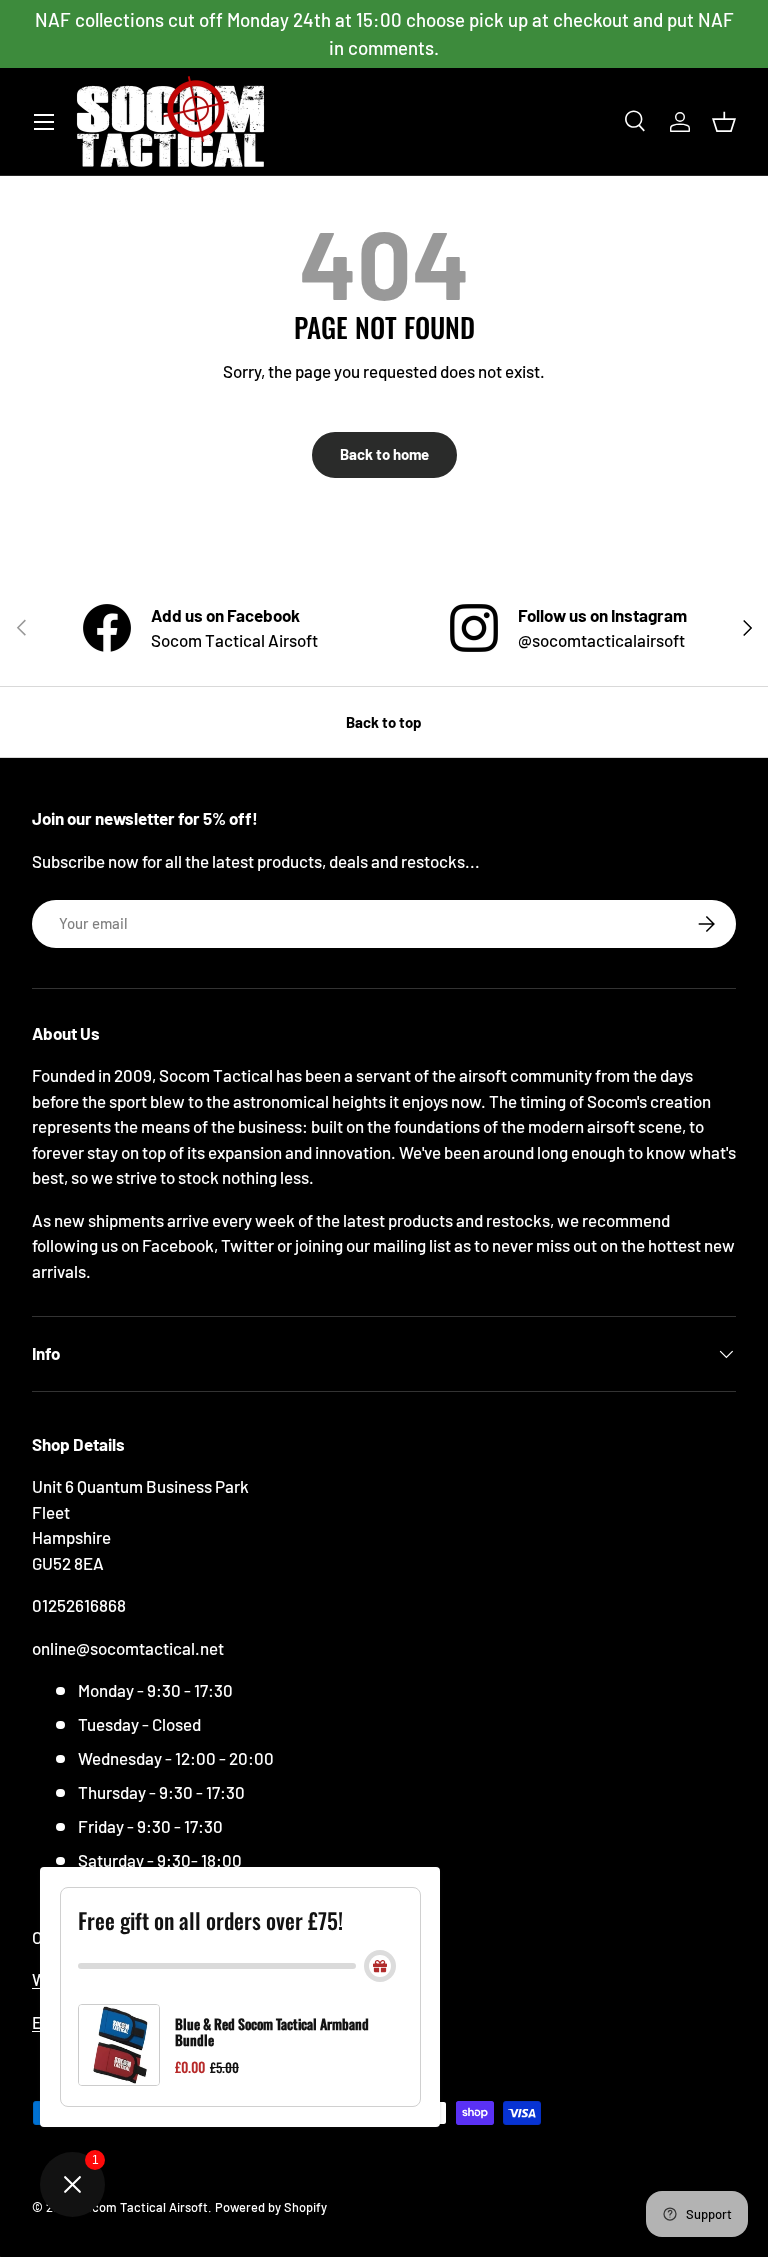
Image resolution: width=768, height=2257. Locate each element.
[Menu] (44, 122)
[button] (724, 122)
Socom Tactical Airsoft (142, 2207)
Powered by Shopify (271, 2207)
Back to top (384, 722)
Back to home (384, 454)
